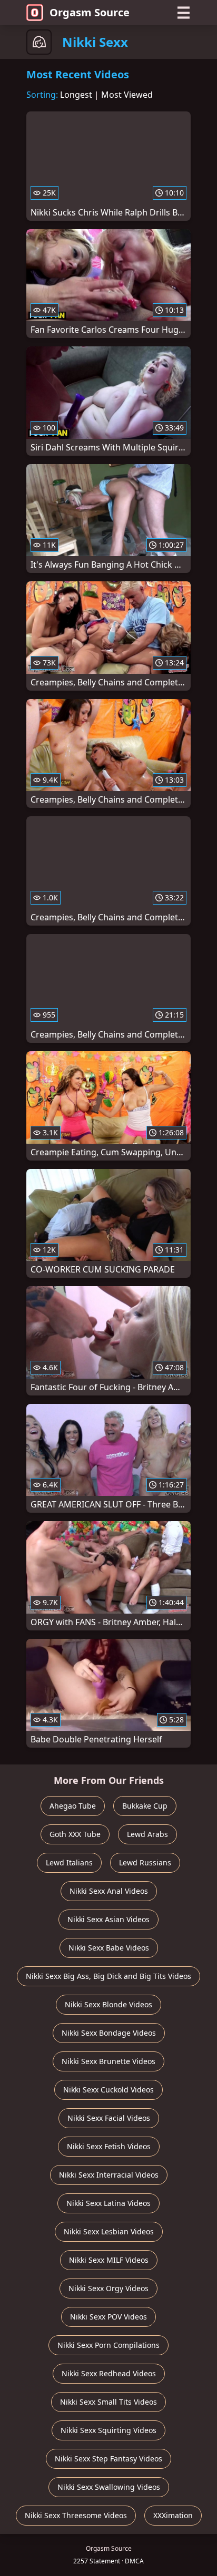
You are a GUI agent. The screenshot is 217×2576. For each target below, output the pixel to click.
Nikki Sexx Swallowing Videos (109, 2487)
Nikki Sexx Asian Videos (108, 1919)
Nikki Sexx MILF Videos (109, 2260)
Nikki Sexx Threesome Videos (76, 2515)
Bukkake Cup (145, 1806)
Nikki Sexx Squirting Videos (108, 2430)
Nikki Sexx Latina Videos (108, 2203)
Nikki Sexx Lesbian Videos (109, 2231)
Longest (76, 95)
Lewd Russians (145, 1862)
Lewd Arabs (147, 1834)
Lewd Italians (69, 1862)
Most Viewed (127, 95)
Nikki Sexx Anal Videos (109, 1891)
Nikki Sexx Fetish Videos (109, 2146)
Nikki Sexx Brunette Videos (108, 2061)
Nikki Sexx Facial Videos (109, 2118)
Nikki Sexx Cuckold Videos (108, 2090)
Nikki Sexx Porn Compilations (108, 2345)
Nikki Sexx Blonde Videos (108, 2004)
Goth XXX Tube (75, 1834)
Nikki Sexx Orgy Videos (108, 2288)
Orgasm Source (90, 12)
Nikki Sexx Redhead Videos (109, 2373)
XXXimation (173, 2515)
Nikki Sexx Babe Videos (109, 1948)
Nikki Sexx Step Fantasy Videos (108, 2459)
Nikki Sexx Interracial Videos (109, 2175)
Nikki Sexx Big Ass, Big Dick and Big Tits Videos (108, 1976)
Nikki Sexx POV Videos (108, 2317)
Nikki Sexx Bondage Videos (109, 2033)
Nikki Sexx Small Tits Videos (108, 2402)
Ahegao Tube (73, 1806)
